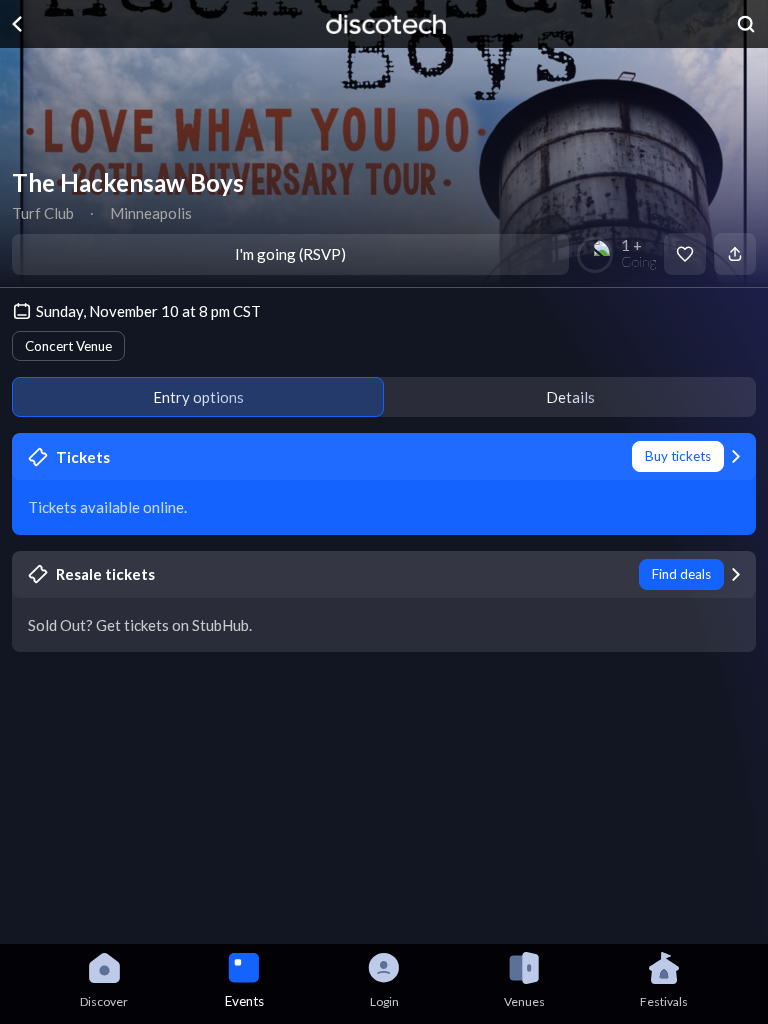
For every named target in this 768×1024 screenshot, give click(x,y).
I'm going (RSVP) (290, 254)
